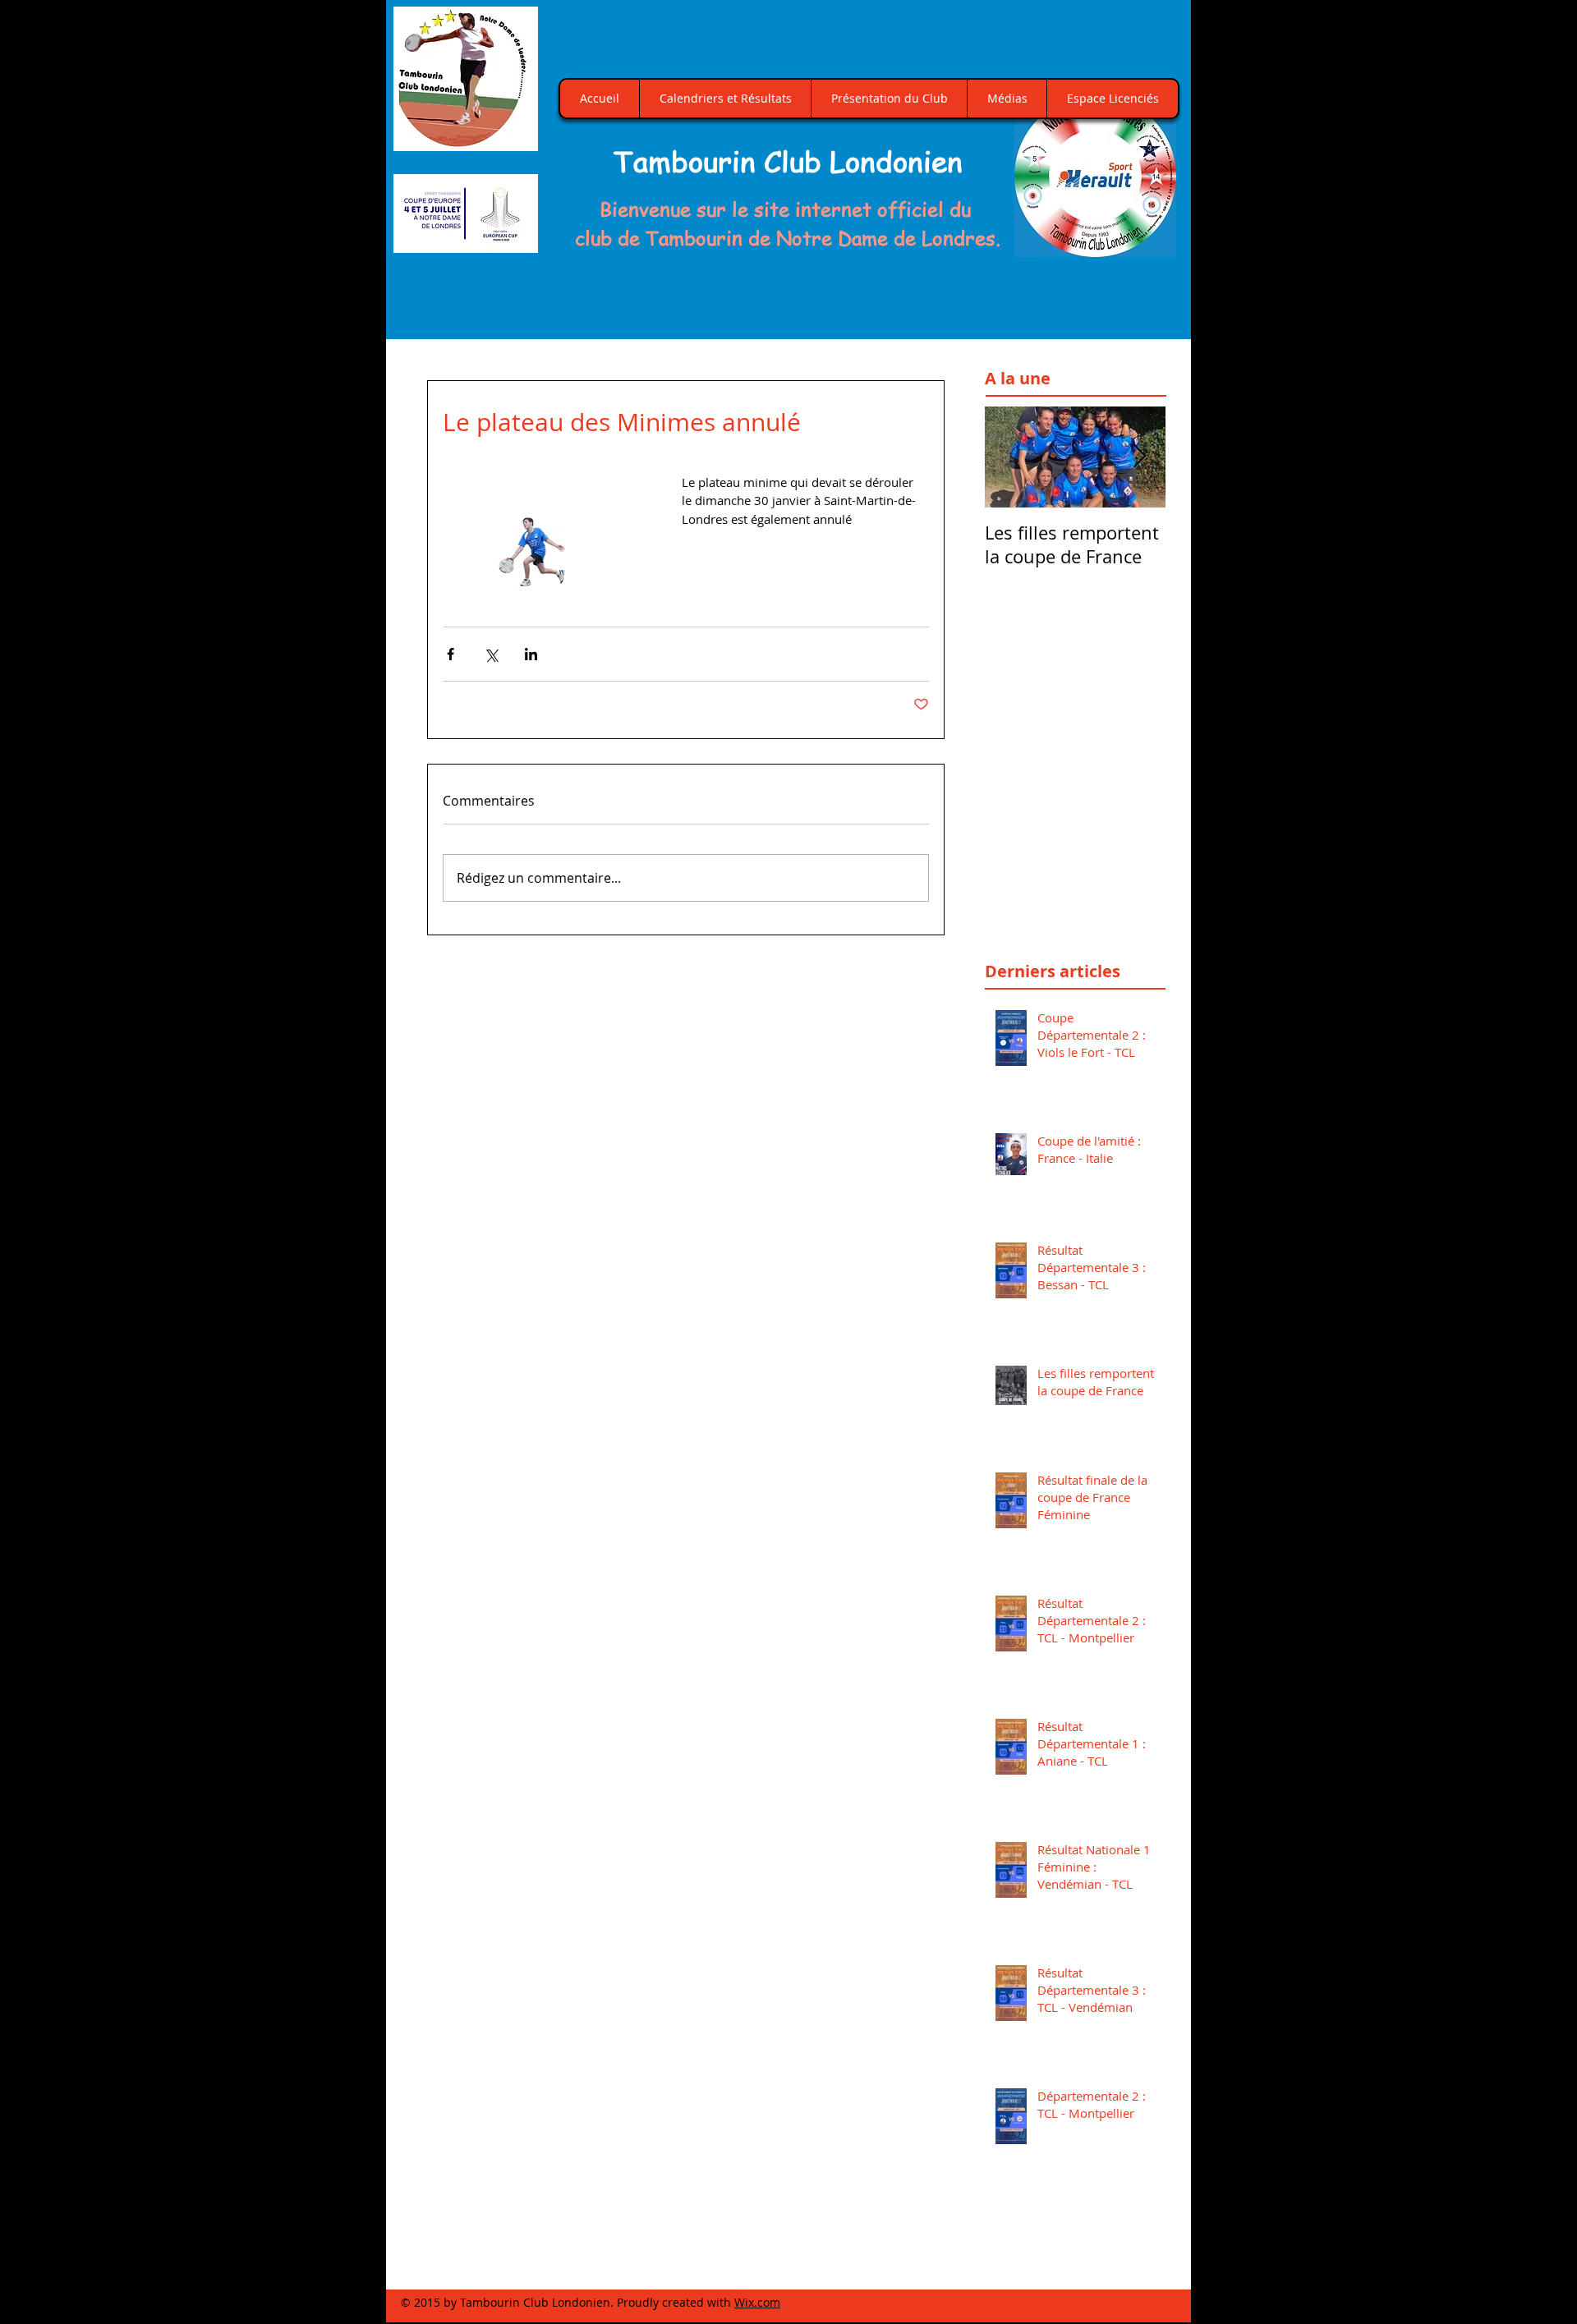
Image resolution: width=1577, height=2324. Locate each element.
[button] (1095, 176)
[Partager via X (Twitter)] (491, 654)
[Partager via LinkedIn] (531, 654)
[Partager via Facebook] (451, 654)
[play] (1145, 243)
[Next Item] (1139, 457)
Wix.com (757, 2302)
